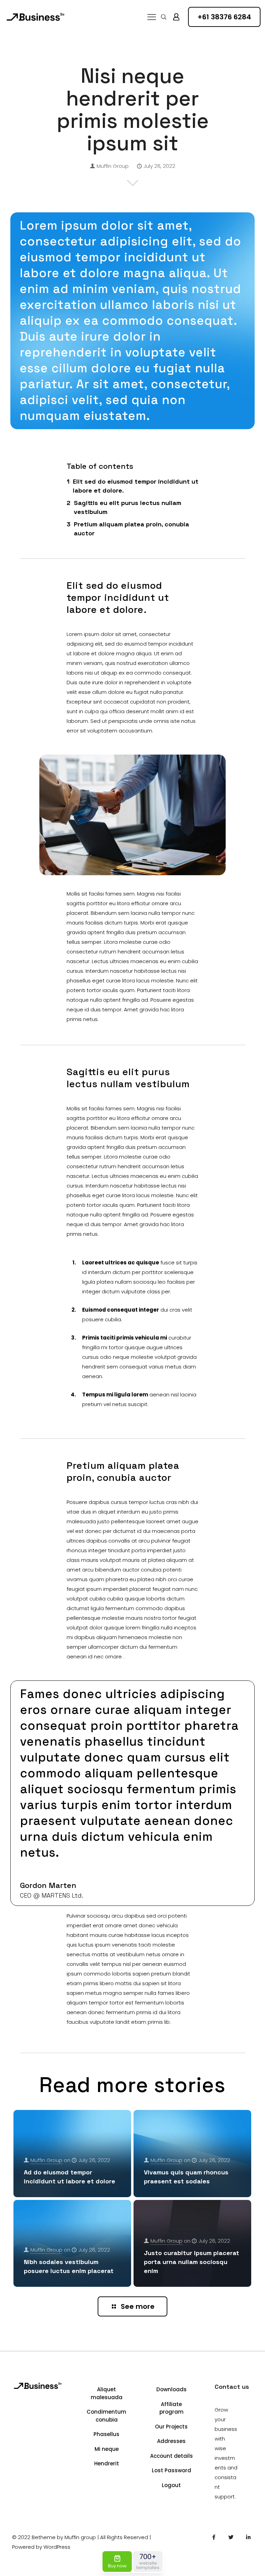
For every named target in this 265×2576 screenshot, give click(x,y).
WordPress (57, 2547)
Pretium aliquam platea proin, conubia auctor (131, 529)
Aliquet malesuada (107, 2393)
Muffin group (80, 2537)
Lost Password (171, 2470)
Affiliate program (171, 2408)
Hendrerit (107, 2463)
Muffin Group (113, 166)
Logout (171, 2485)
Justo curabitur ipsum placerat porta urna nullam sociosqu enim (192, 2262)
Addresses (171, 2441)
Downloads (171, 2389)
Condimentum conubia (106, 2416)
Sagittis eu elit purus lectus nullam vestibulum (127, 507)
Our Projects (171, 2427)
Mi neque (107, 2449)
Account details (171, 2456)
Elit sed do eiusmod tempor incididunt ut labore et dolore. (136, 486)
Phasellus (106, 2434)
